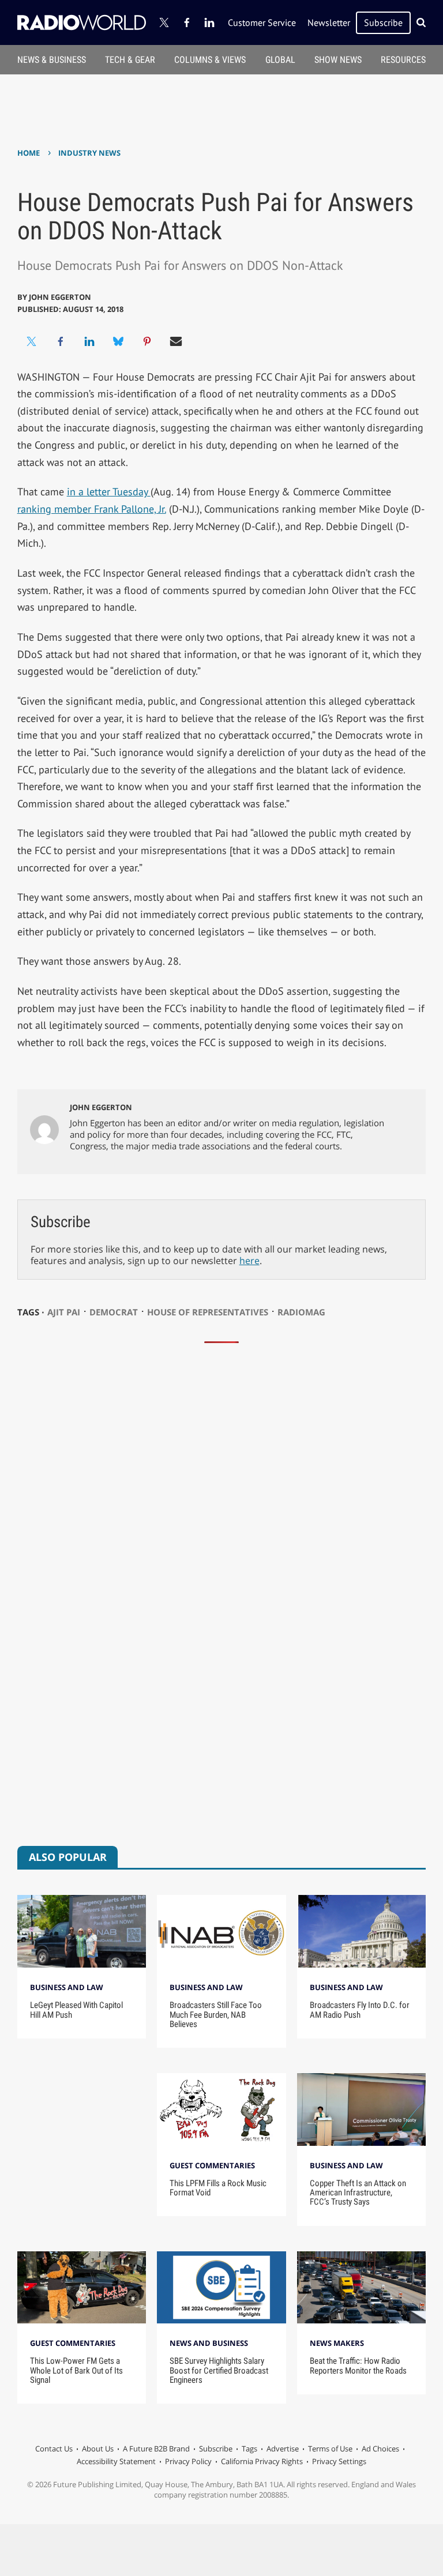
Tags (249, 2449)
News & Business (52, 60)
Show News (338, 60)
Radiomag (301, 1312)
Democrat (114, 1312)
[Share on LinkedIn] (89, 341)
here (249, 1261)
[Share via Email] (176, 341)
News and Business (209, 2343)
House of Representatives (208, 1312)
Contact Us (54, 2449)
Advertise (283, 2449)
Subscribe (383, 22)
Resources (403, 60)
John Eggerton (60, 297)
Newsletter (329, 22)
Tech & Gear (130, 60)
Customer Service (262, 22)
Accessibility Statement (116, 2461)
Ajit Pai (64, 1312)
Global (280, 60)
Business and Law (67, 1987)
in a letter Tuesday (109, 492)
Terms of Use (330, 2449)
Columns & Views (210, 60)
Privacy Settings (339, 2461)
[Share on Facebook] (61, 341)
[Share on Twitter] (32, 341)
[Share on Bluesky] (118, 341)
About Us (98, 2449)
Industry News (89, 153)
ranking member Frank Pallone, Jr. (92, 509)
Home (29, 153)
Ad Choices (380, 2449)
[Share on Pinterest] (147, 341)
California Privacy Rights (262, 2461)
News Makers (337, 2343)
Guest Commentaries (212, 2165)
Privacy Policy (188, 2461)
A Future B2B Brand (156, 2449)
